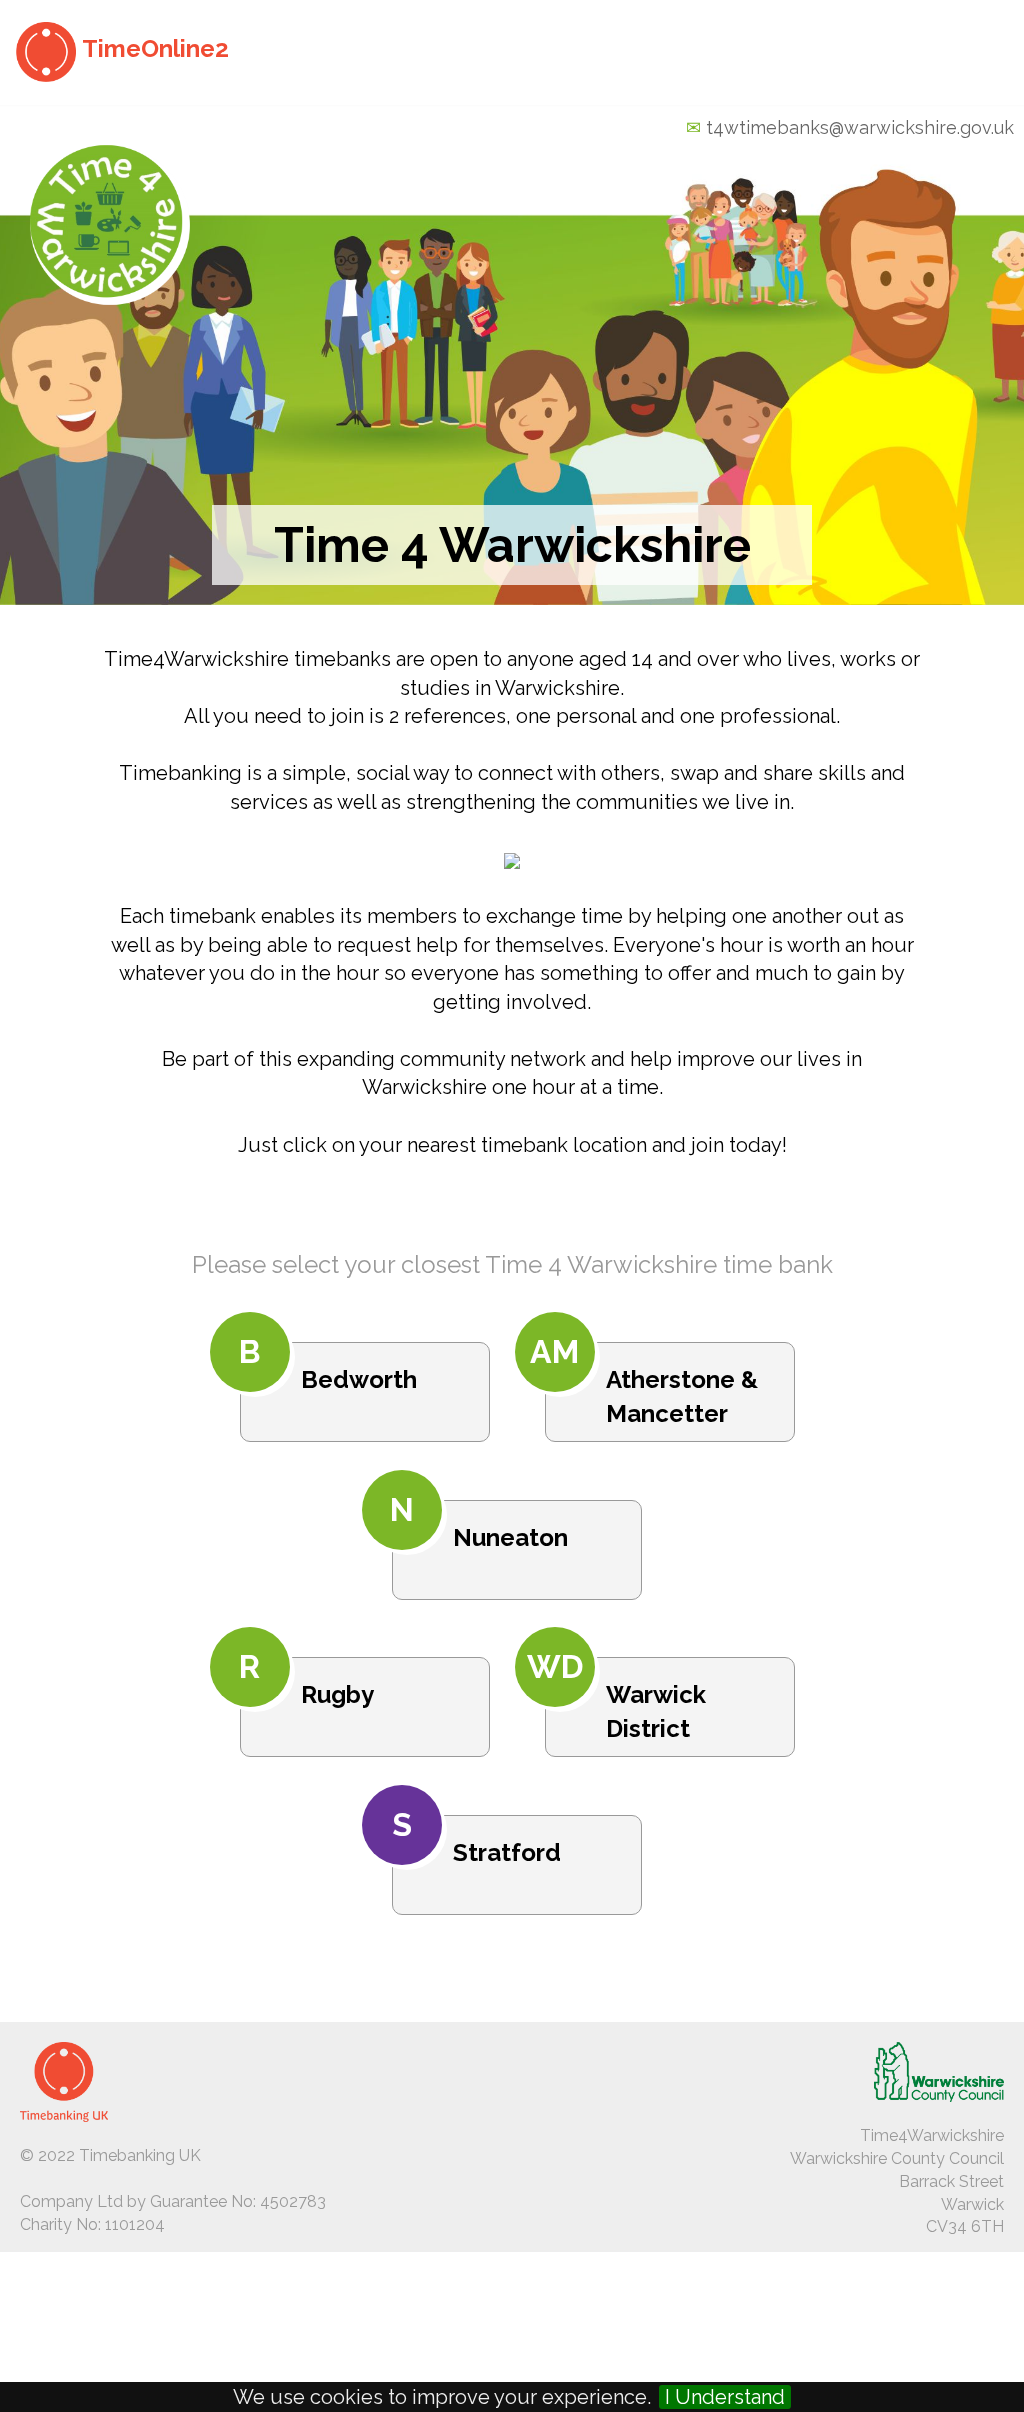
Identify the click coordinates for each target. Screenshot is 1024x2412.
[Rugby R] (362, 1770)
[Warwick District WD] (665, 1770)
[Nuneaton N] (512, 1613)
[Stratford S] (512, 1928)
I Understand (725, 2397)
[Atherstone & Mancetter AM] (665, 1455)
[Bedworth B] (362, 1455)
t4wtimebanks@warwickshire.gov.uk (860, 127)
